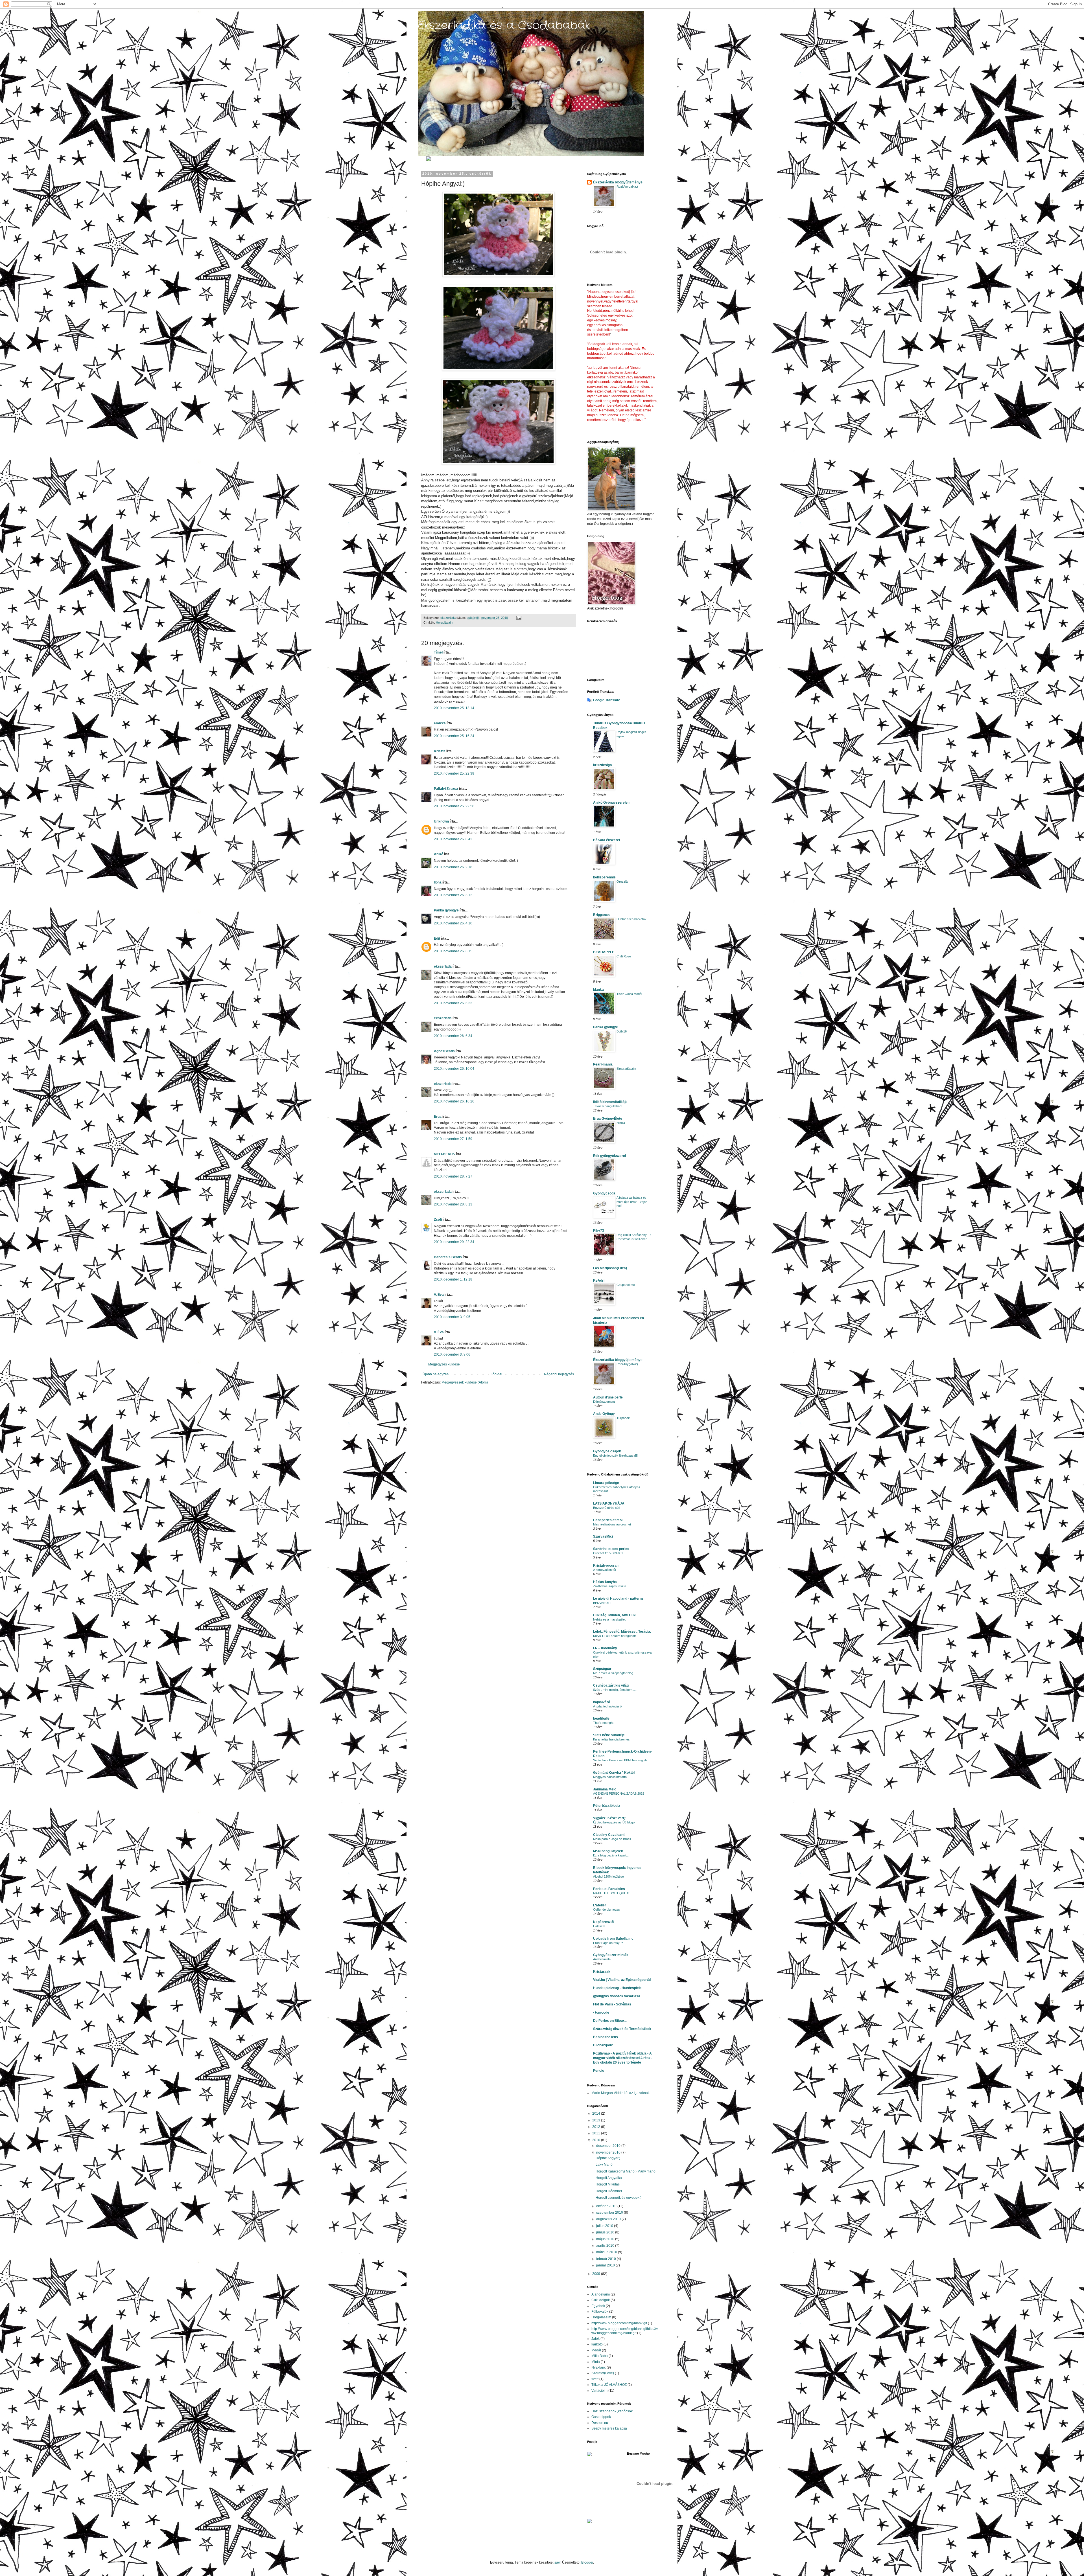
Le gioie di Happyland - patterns (618, 1599)
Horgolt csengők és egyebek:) (619, 2198)
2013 (597, 2120)
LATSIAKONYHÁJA (609, 1503)
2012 (597, 2127)
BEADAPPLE (604, 952)
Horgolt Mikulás (608, 2184)
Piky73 (599, 1231)
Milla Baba (600, 2356)
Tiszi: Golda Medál (629, 994)
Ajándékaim (601, 2294)
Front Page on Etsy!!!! (608, 1943)
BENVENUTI (602, 1603)
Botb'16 (622, 1031)
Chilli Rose (624, 956)
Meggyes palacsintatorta (610, 1777)
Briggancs (601, 915)
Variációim (599, 2391)
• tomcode (601, 2012)
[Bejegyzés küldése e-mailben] (519, 618)
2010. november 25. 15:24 (454, 736)
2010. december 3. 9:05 (452, 1317)
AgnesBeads (444, 1051)
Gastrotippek (601, 2417)
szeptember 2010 (610, 2213)
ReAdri (599, 1281)
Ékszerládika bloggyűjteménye (618, 182)
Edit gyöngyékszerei (609, 1156)
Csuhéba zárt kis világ (611, 1685)
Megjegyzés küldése (444, 1364)
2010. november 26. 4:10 (453, 923)
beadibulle (601, 1718)
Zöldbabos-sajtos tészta (610, 1586)
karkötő (597, 2344)
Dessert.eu (600, 2423)
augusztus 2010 (609, 2219)
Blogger (587, 2562)
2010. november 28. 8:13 (453, 1204)
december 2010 (609, 2146)
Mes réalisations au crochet (612, 1524)
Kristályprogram (606, 1566)
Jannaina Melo (605, 1789)
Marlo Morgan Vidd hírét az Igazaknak (620, 2093)
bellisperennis (604, 877)
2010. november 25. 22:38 (454, 773)
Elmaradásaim (626, 1069)
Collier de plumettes (607, 1909)
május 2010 (606, 2239)
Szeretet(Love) (603, 2373)
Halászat (599, 1926)
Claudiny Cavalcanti (609, 1835)
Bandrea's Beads (448, 1257)
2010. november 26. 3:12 (453, 895)
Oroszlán (623, 882)
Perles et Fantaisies (609, 1889)
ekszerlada (443, 966)
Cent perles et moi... (609, 1520)
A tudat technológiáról (608, 1706)
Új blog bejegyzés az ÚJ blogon (615, 1822)
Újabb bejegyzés (436, 1374)
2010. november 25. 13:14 (454, 708)
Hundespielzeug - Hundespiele (617, 1988)
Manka (598, 990)
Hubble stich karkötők (631, 919)
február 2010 (607, 2259)
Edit (437, 939)
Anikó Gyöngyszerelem (612, 803)
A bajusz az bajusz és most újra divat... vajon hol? (632, 1202)
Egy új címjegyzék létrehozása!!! (615, 1455)
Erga (438, 1117)
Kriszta (440, 751)
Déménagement (604, 1402)
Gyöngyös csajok (607, 1451)
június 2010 (606, 2232)
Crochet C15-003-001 (608, 1553)
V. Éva (439, 1295)
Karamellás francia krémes (611, 1739)
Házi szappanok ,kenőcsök (612, 2411)
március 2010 (607, 2252)
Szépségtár (602, 1669)
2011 (597, 2133)
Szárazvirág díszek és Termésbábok (622, 2029)
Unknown (441, 821)
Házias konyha (605, 1582)
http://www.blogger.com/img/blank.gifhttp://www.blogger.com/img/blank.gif (625, 2331)
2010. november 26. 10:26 (454, 1101)
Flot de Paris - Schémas (612, 2004)
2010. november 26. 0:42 (453, 839)
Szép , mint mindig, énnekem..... (615, 1690)
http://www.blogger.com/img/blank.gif (619, 2323)
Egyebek (598, 2306)
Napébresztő (603, 1922)
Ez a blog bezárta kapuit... (611, 1855)
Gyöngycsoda (604, 1193)
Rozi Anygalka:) (627, 187)
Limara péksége (606, 1483)
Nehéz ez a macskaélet (609, 1619)
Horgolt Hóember (609, 2191)
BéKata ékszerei (607, 840)
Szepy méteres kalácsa (609, 2428)
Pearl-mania (603, 1064)
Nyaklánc (599, 2367)
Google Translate (607, 700)
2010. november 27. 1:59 (453, 1139)
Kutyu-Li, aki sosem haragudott (614, 1636)
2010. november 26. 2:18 (453, 867)
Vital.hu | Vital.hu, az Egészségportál (622, 1980)
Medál (596, 2350)
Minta (596, 2362)
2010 (597, 2140)
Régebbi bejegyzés (559, 1374)
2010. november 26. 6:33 (453, 1003)
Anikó (439, 854)
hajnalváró (602, 1702)
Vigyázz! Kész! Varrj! (610, 1818)
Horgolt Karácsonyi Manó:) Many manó (626, 2171)
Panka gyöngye (446, 910)
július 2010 (605, 2226)
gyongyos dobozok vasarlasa (617, 1996)
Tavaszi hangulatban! (608, 1106)
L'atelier (600, 1905)
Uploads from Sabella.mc (613, 1939)
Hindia (621, 1123)
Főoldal (496, 1374)
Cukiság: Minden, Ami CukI (615, 1615)
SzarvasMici (603, 1536)
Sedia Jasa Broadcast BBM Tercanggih (620, 1760)
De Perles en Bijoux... (610, 2021)
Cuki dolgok (601, 2300)
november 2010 (609, 2152)
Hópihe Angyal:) (608, 2158)
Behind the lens (606, 2037)
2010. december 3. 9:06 (452, 1354)
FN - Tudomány (605, 1648)
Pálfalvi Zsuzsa (446, 789)
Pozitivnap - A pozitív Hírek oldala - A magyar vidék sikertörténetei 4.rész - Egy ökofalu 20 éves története (623, 2058)
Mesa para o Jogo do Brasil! (612, 1839)
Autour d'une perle (608, 1397)
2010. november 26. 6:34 (453, 1036)
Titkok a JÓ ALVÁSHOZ (609, 2385)
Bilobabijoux (603, 2045)
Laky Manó (604, 2165)
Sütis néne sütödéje (609, 1735)
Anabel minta (602, 1959)
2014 (597, 2114)
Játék (595, 2339)
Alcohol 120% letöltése (608, 1876)
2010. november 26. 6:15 (453, 951)
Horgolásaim (444, 622)
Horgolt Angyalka (609, 2178)
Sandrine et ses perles (611, 1549)
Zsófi (438, 1220)
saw (557, 2562)
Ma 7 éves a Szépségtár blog (613, 1673)
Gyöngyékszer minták (611, 1955)
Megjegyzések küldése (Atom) (465, 1382)
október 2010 (607, 2206)
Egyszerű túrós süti (607, 1508)
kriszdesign (602, 765)
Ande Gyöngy (604, 1414)
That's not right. (604, 1723)
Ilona (438, 882)
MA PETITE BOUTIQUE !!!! (612, 1893)
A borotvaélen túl (604, 1570)
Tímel (438, 652)
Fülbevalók (600, 2312)
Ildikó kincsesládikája (610, 1102)
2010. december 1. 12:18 (453, 1279)
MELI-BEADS (444, 1154)
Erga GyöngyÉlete (608, 1119)
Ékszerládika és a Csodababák (504, 26)
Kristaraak (602, 1972)
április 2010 (606, 2246)
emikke (440, 723)
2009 (597, 2274)
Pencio (599, 2071)
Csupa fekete (626, 1285)
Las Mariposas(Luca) (610, 1268)
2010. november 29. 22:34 (454, 1242)
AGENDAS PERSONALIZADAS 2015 (619, 1794)
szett (595, 2379)
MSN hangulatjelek (608, 1851)
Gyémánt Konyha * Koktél (614, 1773)
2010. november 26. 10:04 (454, 1069)
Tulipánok (623, 1418)
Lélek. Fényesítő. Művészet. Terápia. (622, 1632)
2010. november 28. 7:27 (453, 1176)
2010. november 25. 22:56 (454, 806)
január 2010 (606, 2265)
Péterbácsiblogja (607, 1806)
